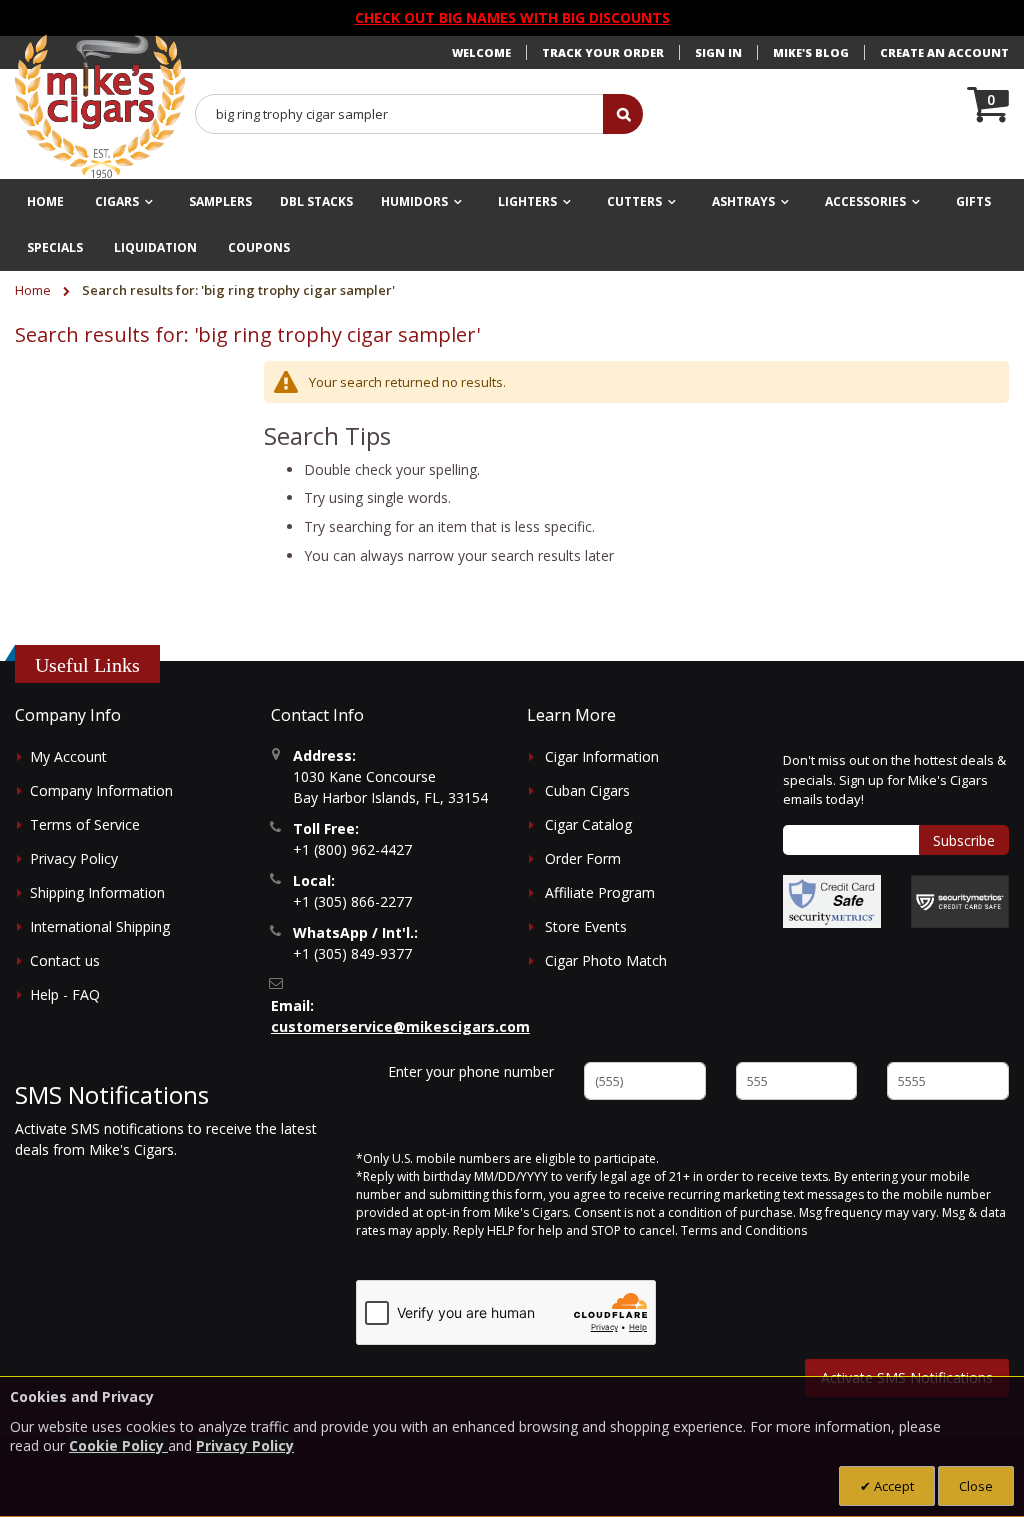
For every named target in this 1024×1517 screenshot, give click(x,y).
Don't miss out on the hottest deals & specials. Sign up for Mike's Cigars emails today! (894, 779)
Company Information (101, 790)
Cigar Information (602, 756)
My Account (68, 756)
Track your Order (603, 52)
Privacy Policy (74, 858)
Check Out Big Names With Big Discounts (512, 17)
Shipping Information (97, 892)
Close (976, 1486)
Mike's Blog (811, 52)
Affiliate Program (600, 892)
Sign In (718, 52)
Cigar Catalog (588, 824)
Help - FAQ (65, 994)
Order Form (583, 858)
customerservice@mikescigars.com (400, 1026)
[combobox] (400, 114)
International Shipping (100, 926)
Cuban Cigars (587, 790)
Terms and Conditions (744, 1230)
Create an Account (944, 52)
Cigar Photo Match (606, 960)
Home (34, 290)
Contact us (65, 960)
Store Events (586, 926)
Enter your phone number (471, 1071)
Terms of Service (85, 824)
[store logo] (100, 107)
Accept (892, 1486)
